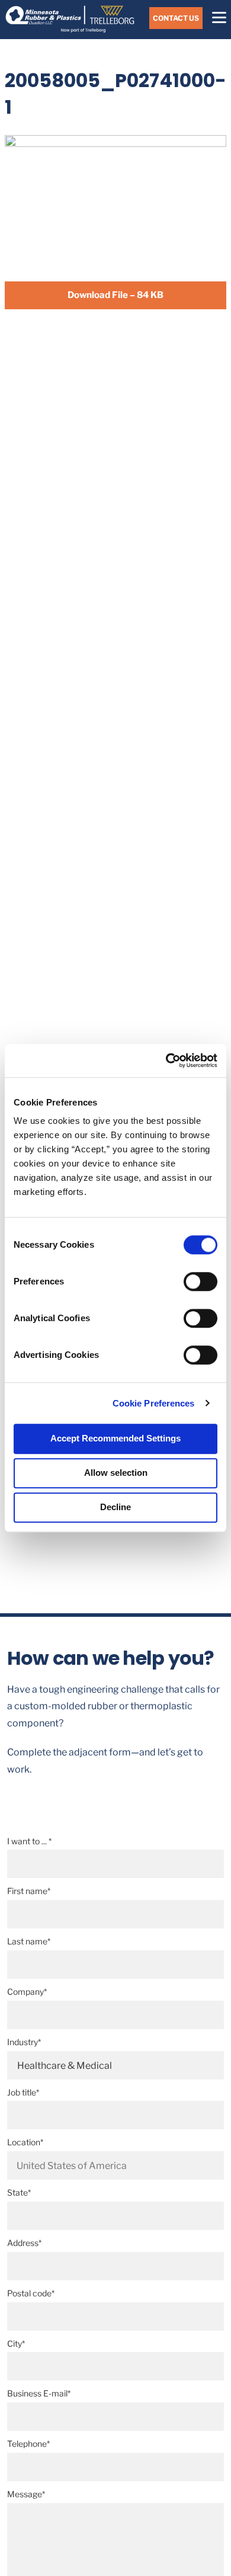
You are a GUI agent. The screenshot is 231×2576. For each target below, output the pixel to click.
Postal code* (31, 2293)
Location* (25, 2142)
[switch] (200, 1281)
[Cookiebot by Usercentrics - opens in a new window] (166, 1060)
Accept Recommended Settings (115, 1438)
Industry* (24, 2042)
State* (19, 2192)
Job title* (23, 2092)
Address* (24, 2243)
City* (16, 2343)
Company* (27, 1992)
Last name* (29, 1941)
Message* (26, 2494)
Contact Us (176, 18)
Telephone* (28, 2444)
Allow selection (116, 1473)
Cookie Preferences (154, 1403)
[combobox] (116, 2165)
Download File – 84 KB (115, 295)
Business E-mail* (39, 2393)
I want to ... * (29, 1841)
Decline (115, 1507)
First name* (29, 1891)
